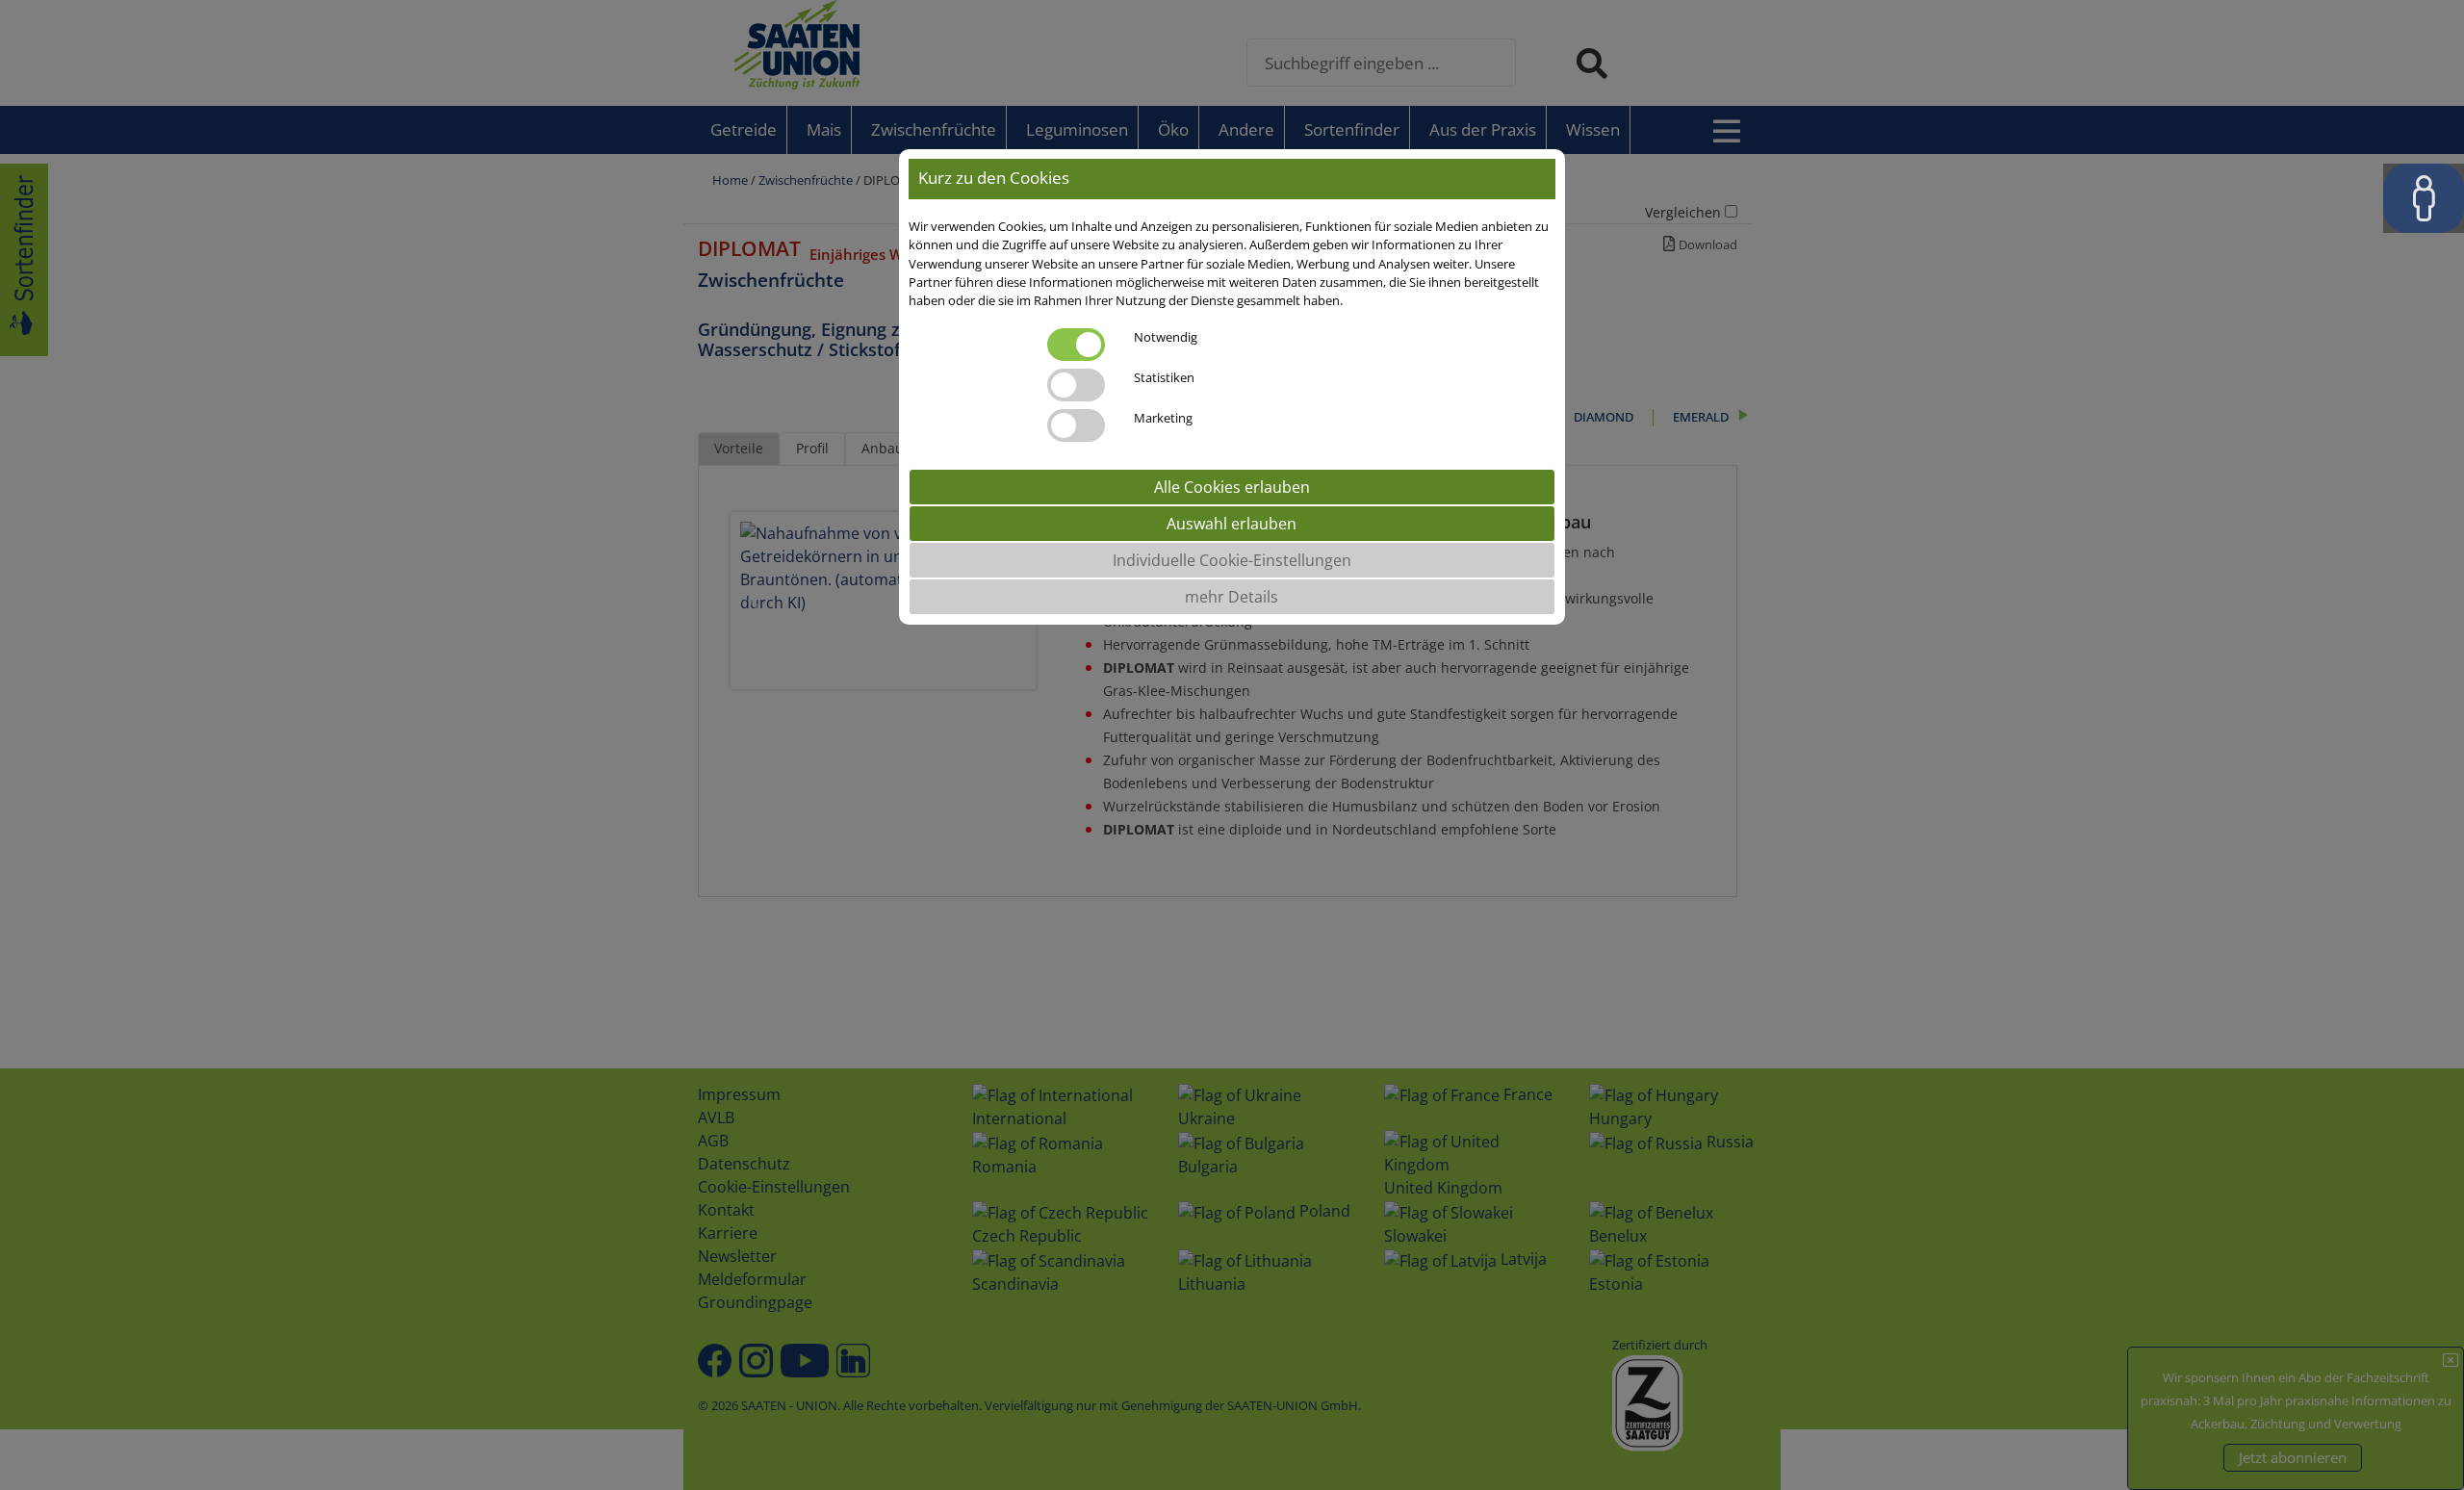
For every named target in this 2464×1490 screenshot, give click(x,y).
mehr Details (1232, 597)
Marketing (1163, 418)
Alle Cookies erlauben (1232, 487)
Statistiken (1164, 377)
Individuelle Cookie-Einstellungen (1232, 560)
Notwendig (1166, 337)
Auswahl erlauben (1232, 524)
